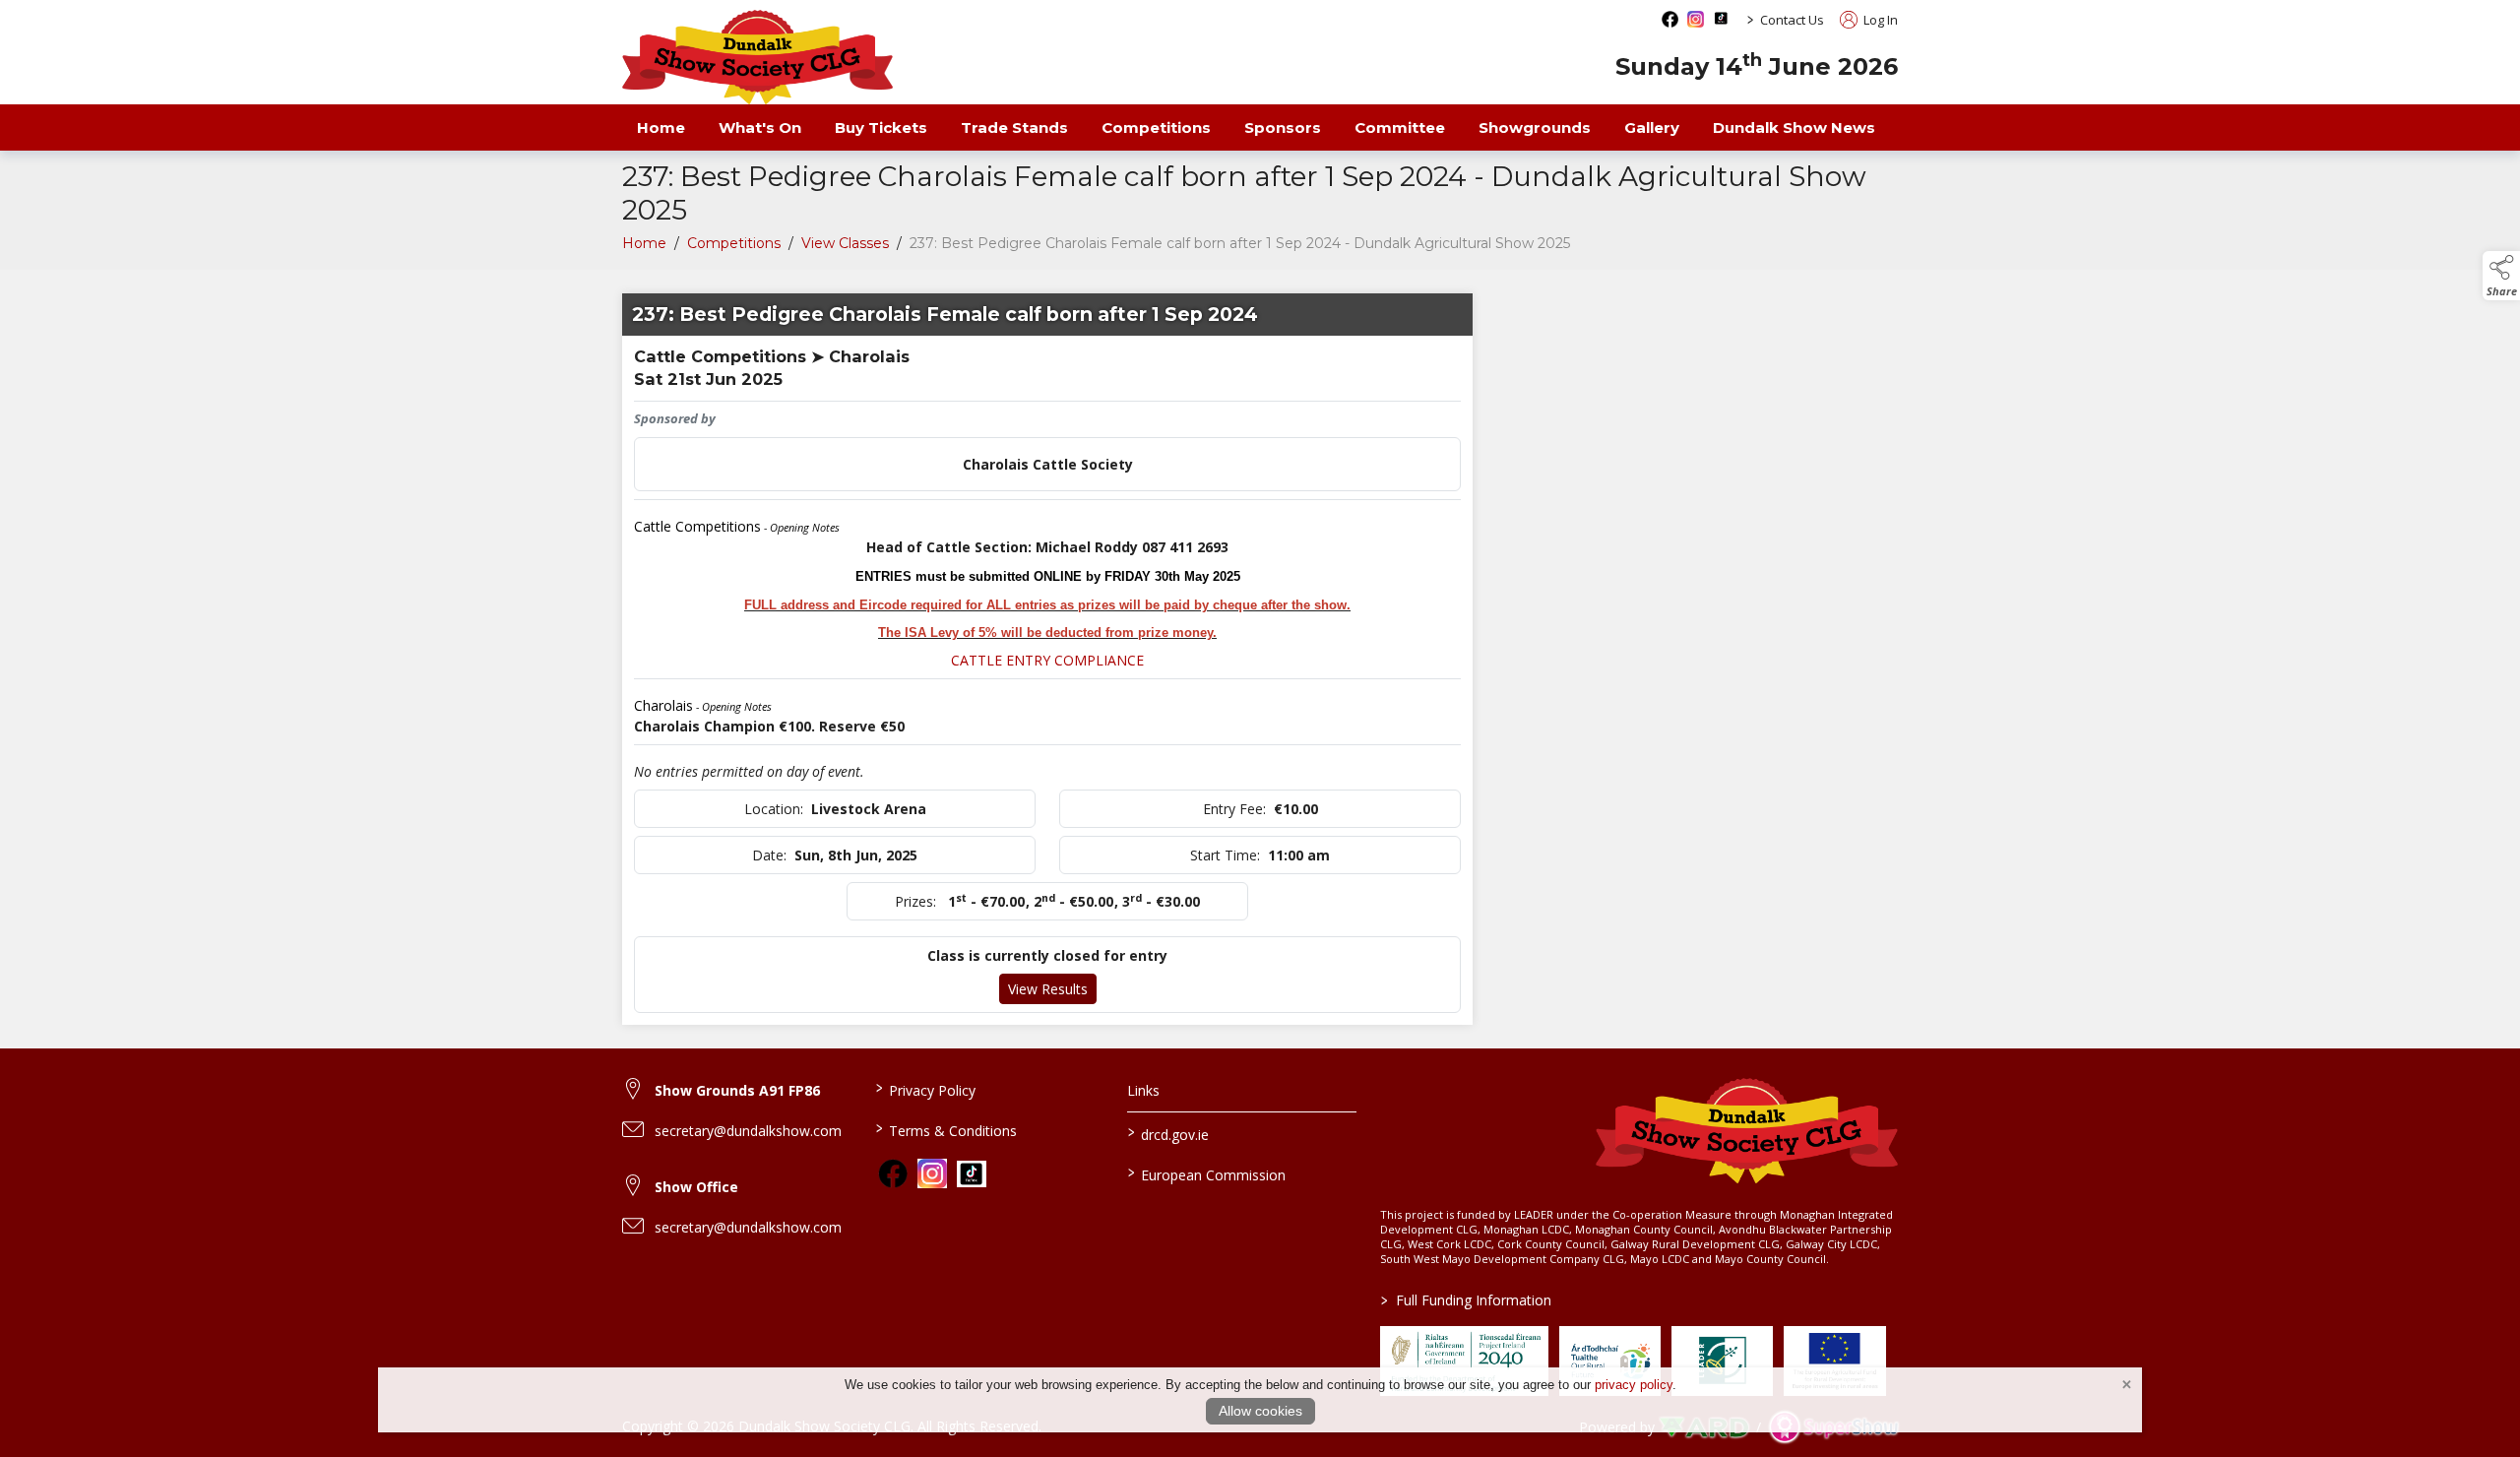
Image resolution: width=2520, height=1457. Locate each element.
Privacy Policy (925, 1089)
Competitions (1156, 127)
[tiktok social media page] (1721, 18)
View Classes (845, 243)
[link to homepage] (757, 57)
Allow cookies (1260, 1411)
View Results (1048, 989)
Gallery (1652, 127)
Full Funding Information (1466, 1300)
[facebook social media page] (1670, 19)
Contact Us (1792, 20)
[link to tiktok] (972, 1174)
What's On (760, 127)
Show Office (696, 1187)
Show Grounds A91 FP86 (737, 1090)
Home (661, 127)
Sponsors (1283, 127)
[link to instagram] (932, 1173)
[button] (2501, 276)
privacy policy (1634, 1385)
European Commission (1207, 1173)
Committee (1400, 127)
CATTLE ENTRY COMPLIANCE (1047, 660)
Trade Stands (1014, 127)
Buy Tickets (881, 127)
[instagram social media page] (1696, 19)
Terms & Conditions (945, 1129)
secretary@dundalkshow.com (748, 1131)
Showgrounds (1535, 127)
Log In (1879, 20)
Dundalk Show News (1794, 127)
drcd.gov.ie (1168, 1133)
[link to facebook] (893, 1173)
